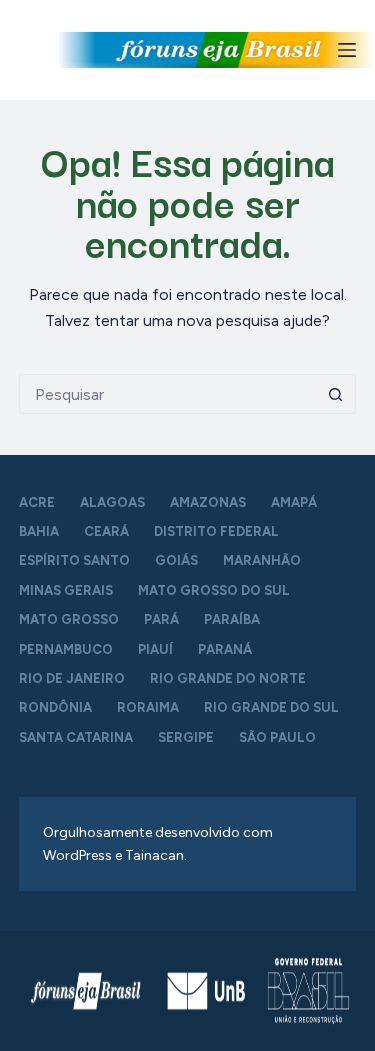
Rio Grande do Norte (228, 678)
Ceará (106, 531)
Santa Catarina (76, 737)
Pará (161, 619)
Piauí (155, 649)
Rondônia (55, 707)
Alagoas (112, 502)
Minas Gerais (66, 590)
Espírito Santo (74, 560)
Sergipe (186, 737)
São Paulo (277, 737)
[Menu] (347, 50)
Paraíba (232, 619)
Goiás (176, 560)
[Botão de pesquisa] (336, 394)
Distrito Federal (216, 531)
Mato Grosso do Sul (214, 590)
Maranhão (262, 560)
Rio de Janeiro (72, 678)
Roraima (148, 707)
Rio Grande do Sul (271, 707)
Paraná (225, 649)
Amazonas (208, 502)
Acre (37, 502)
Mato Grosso (69, 619)
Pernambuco (66, 649)
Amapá (294, 502)
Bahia (39, 531)
